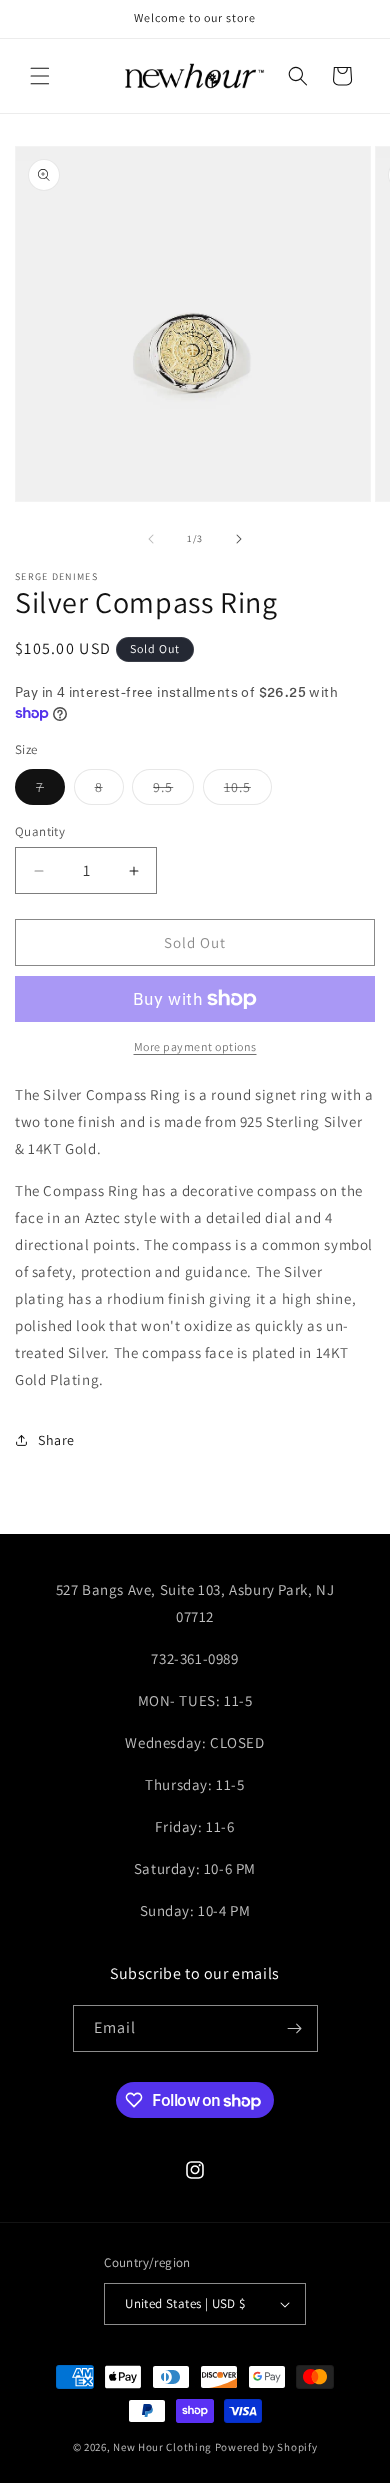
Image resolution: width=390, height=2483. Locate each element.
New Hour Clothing (162, 2447)
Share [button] (56, 1440)
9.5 (173, 791)
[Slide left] (151, 539)
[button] (40, 76)
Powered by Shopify (266, 2447)
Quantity (40, 831)
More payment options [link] (195, 1046)
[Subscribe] (295, 2028)
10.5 (248, 791)
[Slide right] (239, 539)
